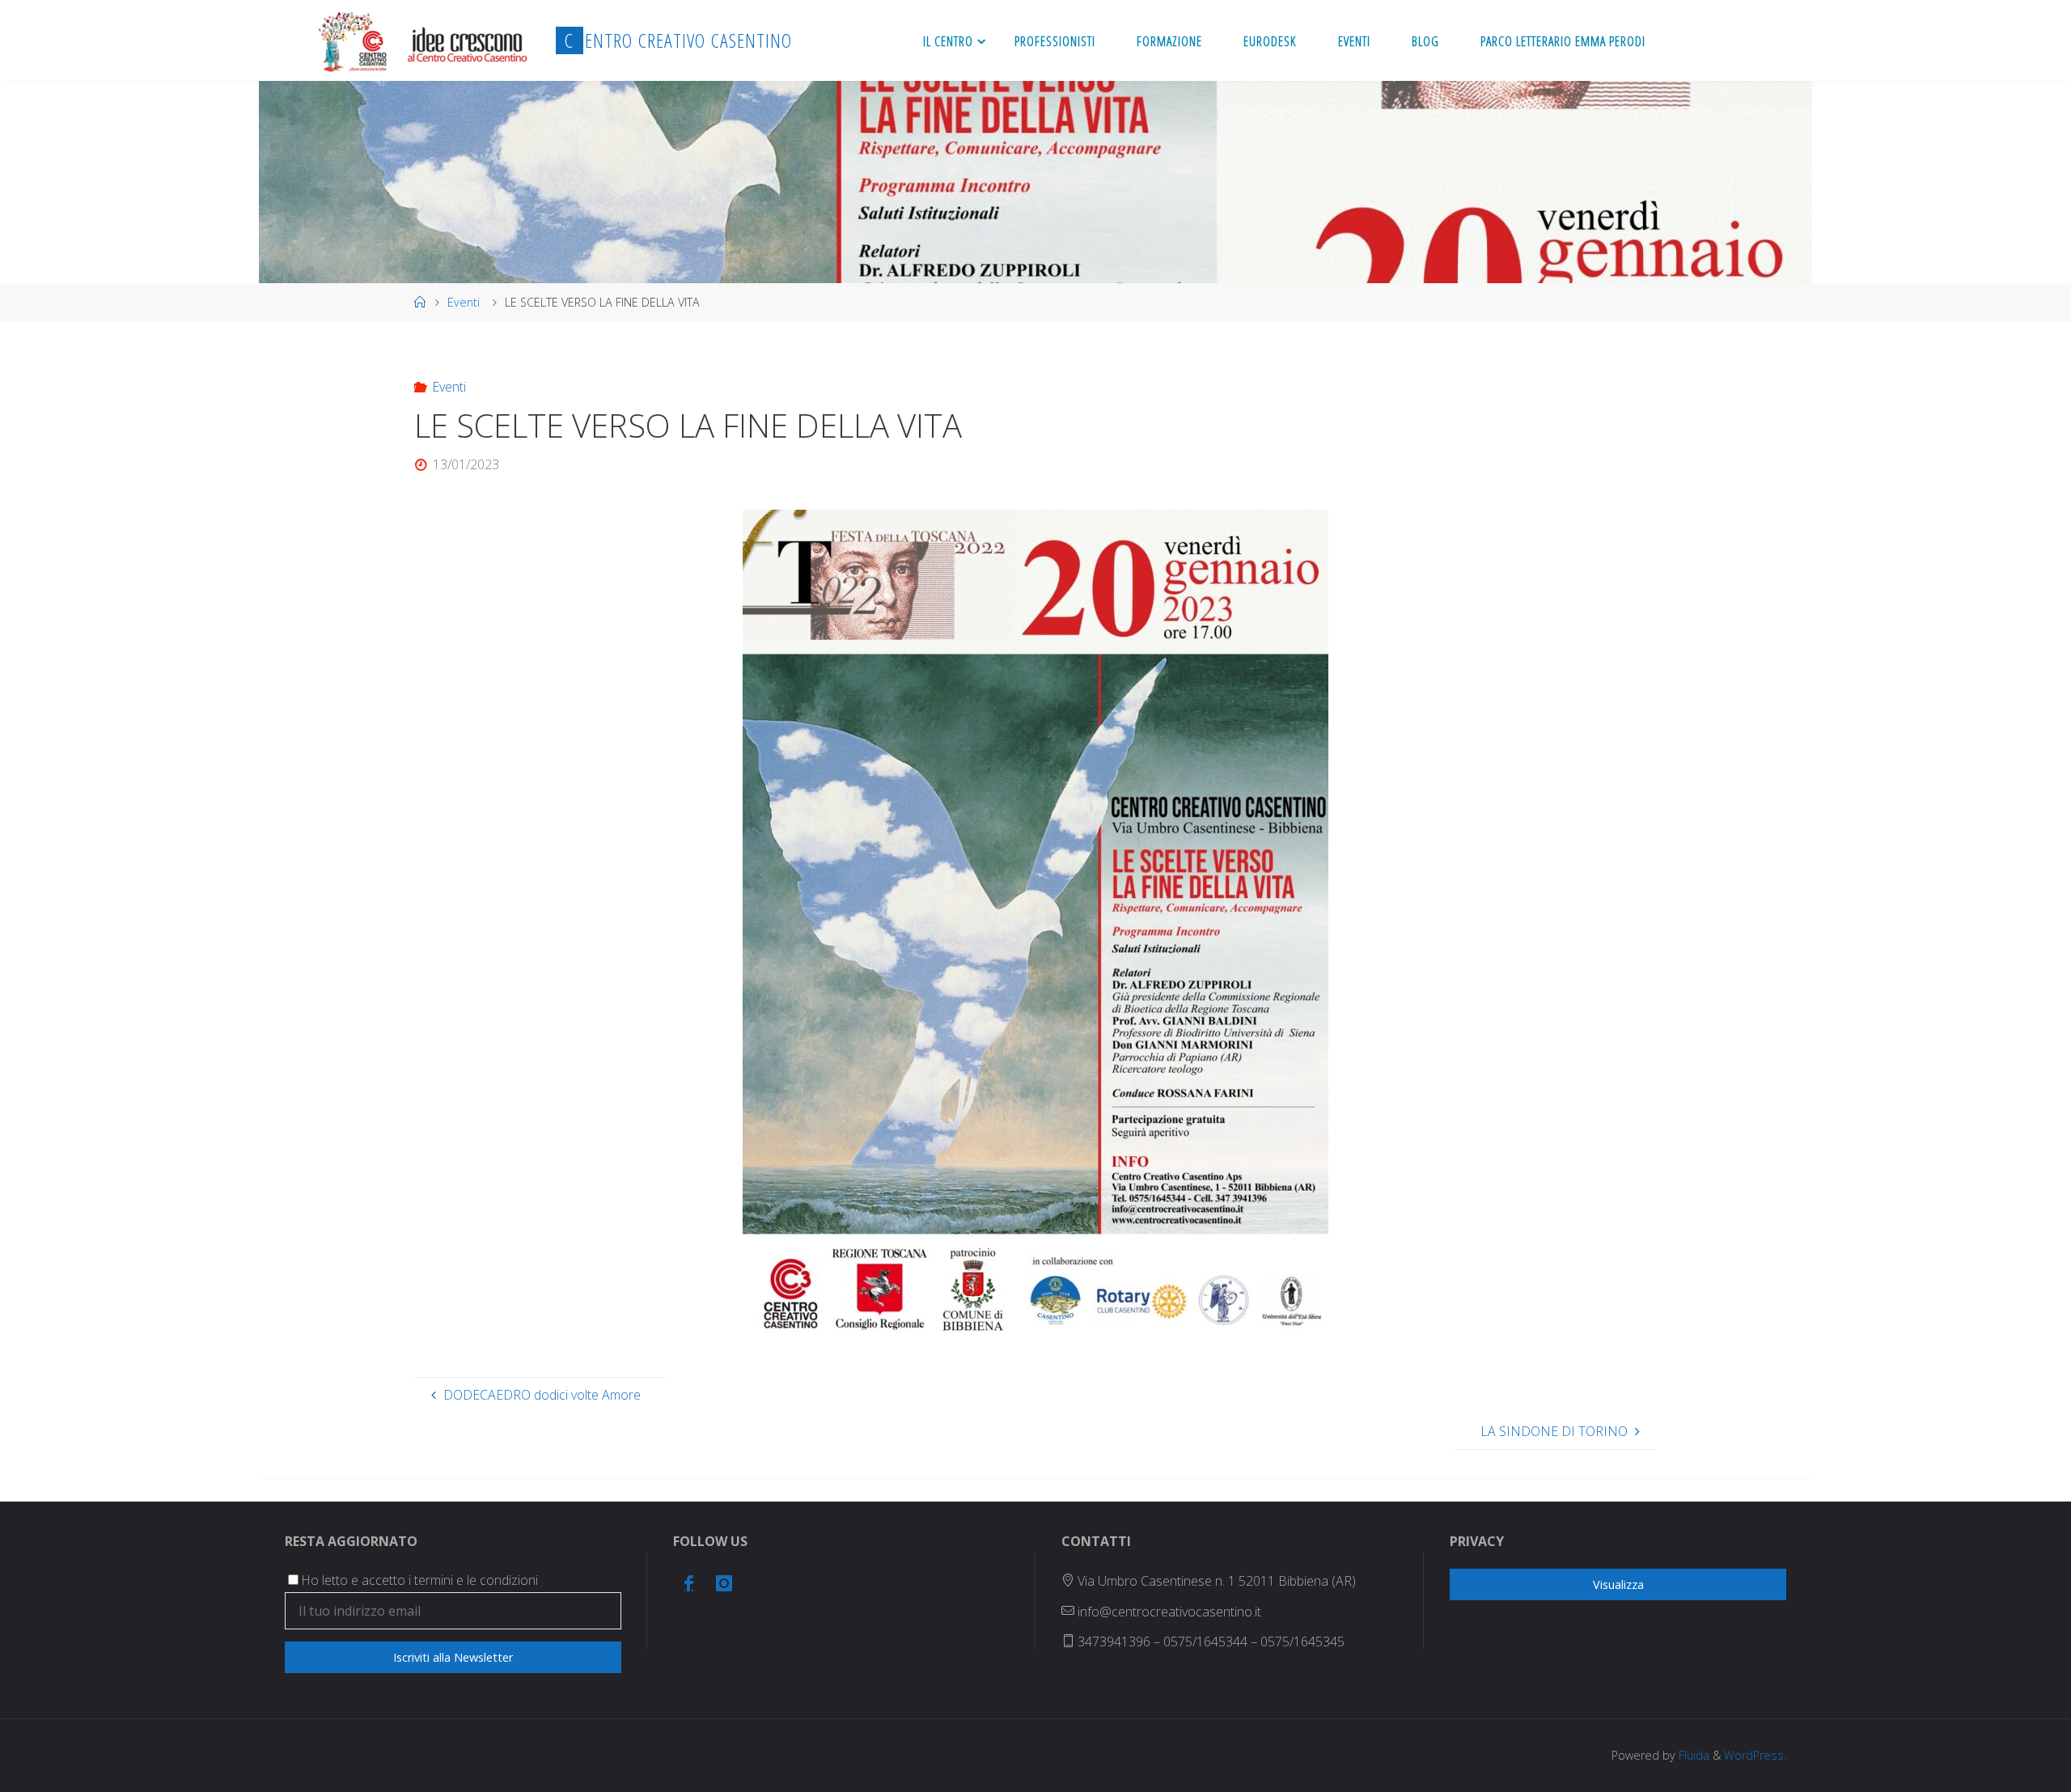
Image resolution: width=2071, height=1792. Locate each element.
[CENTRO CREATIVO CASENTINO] (421, 40)
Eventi (464, 302)
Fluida (1692, 1755)
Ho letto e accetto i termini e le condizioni (419, 1580)
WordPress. (1755, 1755)
